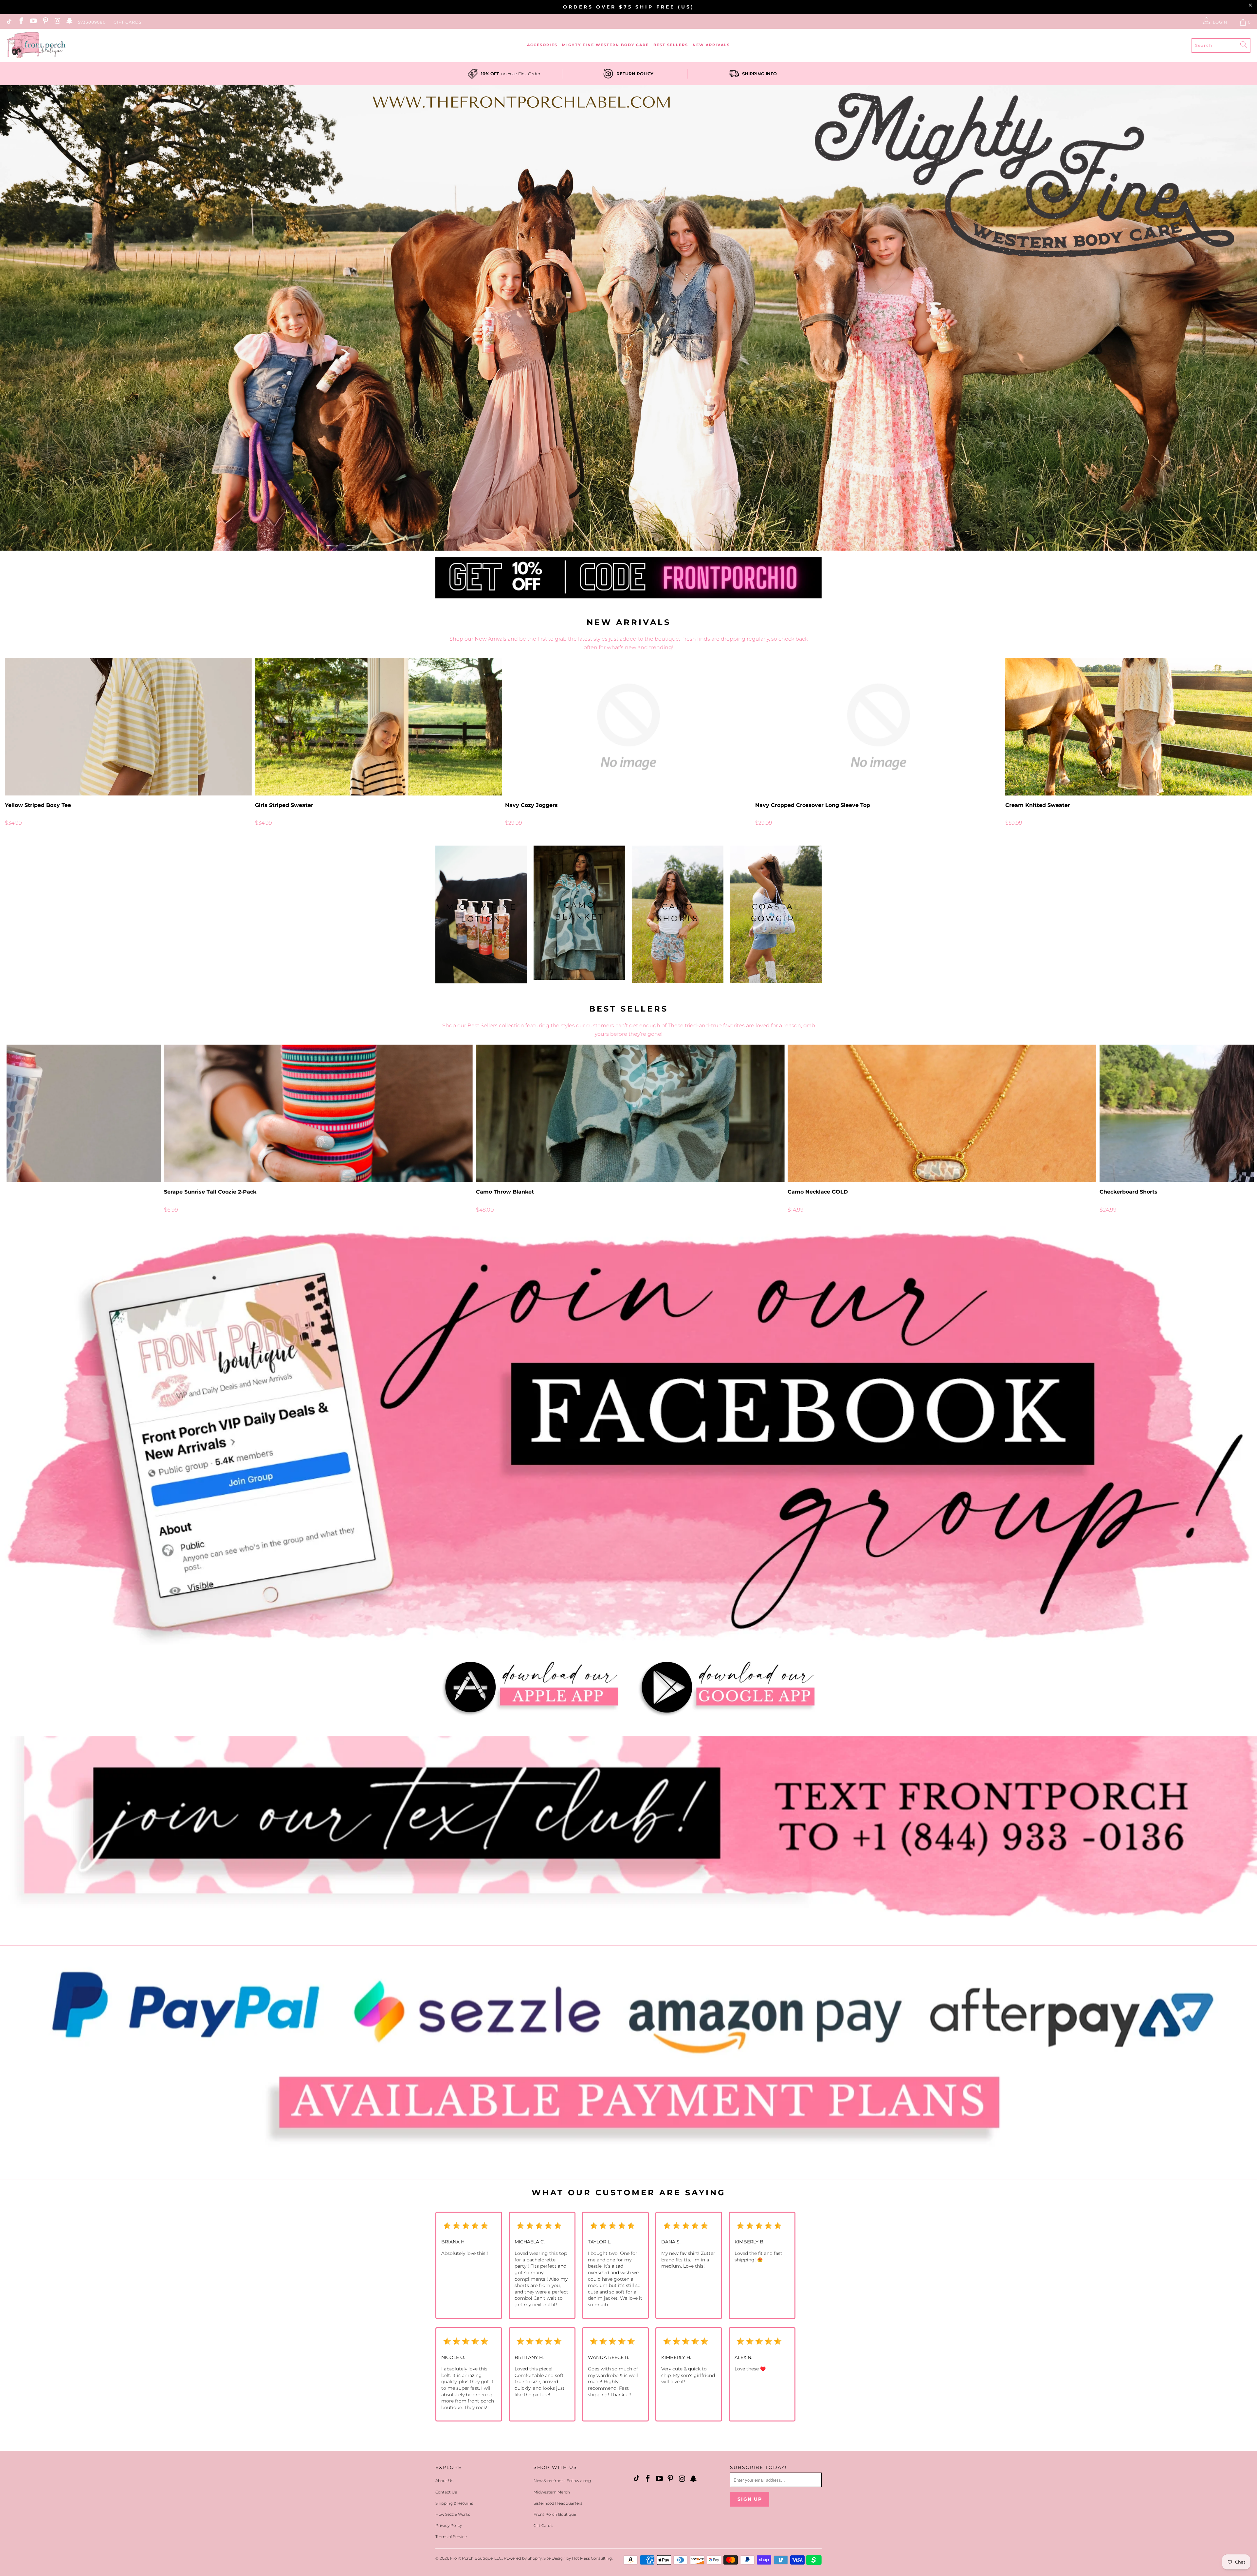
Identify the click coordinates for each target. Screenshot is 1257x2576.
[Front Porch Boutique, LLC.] (36, 45)
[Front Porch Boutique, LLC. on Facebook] (21, 22)
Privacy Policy (449, 2525)
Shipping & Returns (454, 2503)
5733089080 (92, 22)
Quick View (628, 741)
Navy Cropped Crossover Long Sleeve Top (879, 727)
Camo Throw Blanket (630, 1113)
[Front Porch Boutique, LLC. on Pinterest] (45, 22)
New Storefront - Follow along (562, 2481)
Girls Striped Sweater (378, 727)
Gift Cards (128, 22)
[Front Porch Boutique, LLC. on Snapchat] (69, 22)
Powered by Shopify (523, 2558)
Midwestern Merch (552, 2492)
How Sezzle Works (453, 2514)
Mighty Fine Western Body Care (605, 45)
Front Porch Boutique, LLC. (476, 2558)
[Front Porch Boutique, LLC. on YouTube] (33, 22)
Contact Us (446, 2492)
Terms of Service (451, 2537)
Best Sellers (671, 45)
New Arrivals (711, 45)
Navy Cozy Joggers (628, 727)
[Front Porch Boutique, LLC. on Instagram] (57, 22)
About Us (444, 2481)
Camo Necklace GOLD (942, 1113)
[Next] (1223, 742)
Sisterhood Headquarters (558, 2503)
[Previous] (34, 742)
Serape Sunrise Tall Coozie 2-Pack (318, 1113)
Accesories (542, 45)
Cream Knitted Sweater (1129, 727)
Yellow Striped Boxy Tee (128, 727)
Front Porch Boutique (555, 2514)
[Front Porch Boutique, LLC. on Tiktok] (9, 22)
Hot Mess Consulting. (592, 2558)
